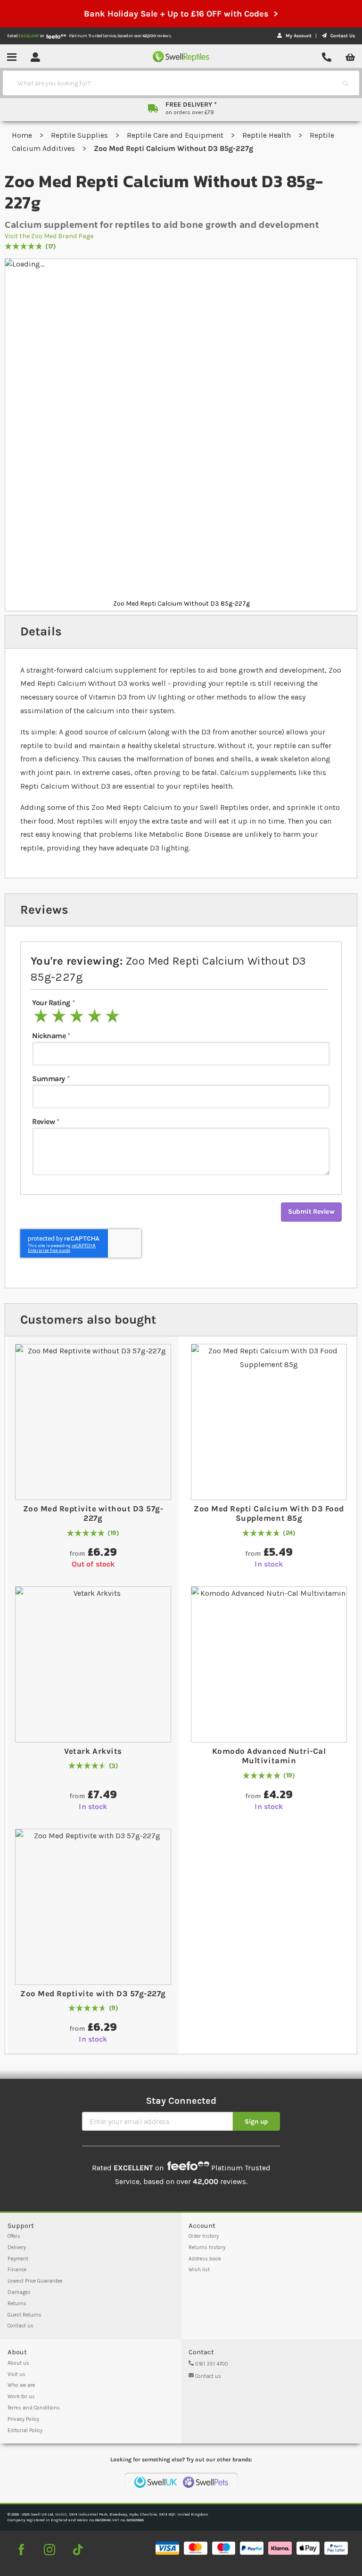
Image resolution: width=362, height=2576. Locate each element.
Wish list (199, 2270)
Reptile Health (267, 135)
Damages (19, 2292)
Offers (14, 2236)
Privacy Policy (23, 2419)
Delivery (17, 2247)
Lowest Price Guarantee (35, 2281)
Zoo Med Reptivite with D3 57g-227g (93, 1993)
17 (51, 247)
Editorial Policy (25, 2430)
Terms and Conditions (34, 2408)
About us (18, 2363)
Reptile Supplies (80, 135)
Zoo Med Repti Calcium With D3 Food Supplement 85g (269, 1513)
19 (113, 1533)
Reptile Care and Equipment (176, 135)
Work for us (21, 2397)
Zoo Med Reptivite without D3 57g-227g (93, 1513)
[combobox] (173, 83)
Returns (17, 2304)
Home (23, 135)
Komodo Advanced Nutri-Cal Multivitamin (269, 1756)
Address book (205, 2259)
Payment (18, 2259)
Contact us (21, 2326)
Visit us (16, 2374)
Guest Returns (25, 2315)
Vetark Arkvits (93, 1751)
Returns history (207, 2247)
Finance (17, 2270)
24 (289, 1533)
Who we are (21, 2385)
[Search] (346, 83)
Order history (204, 2236)
